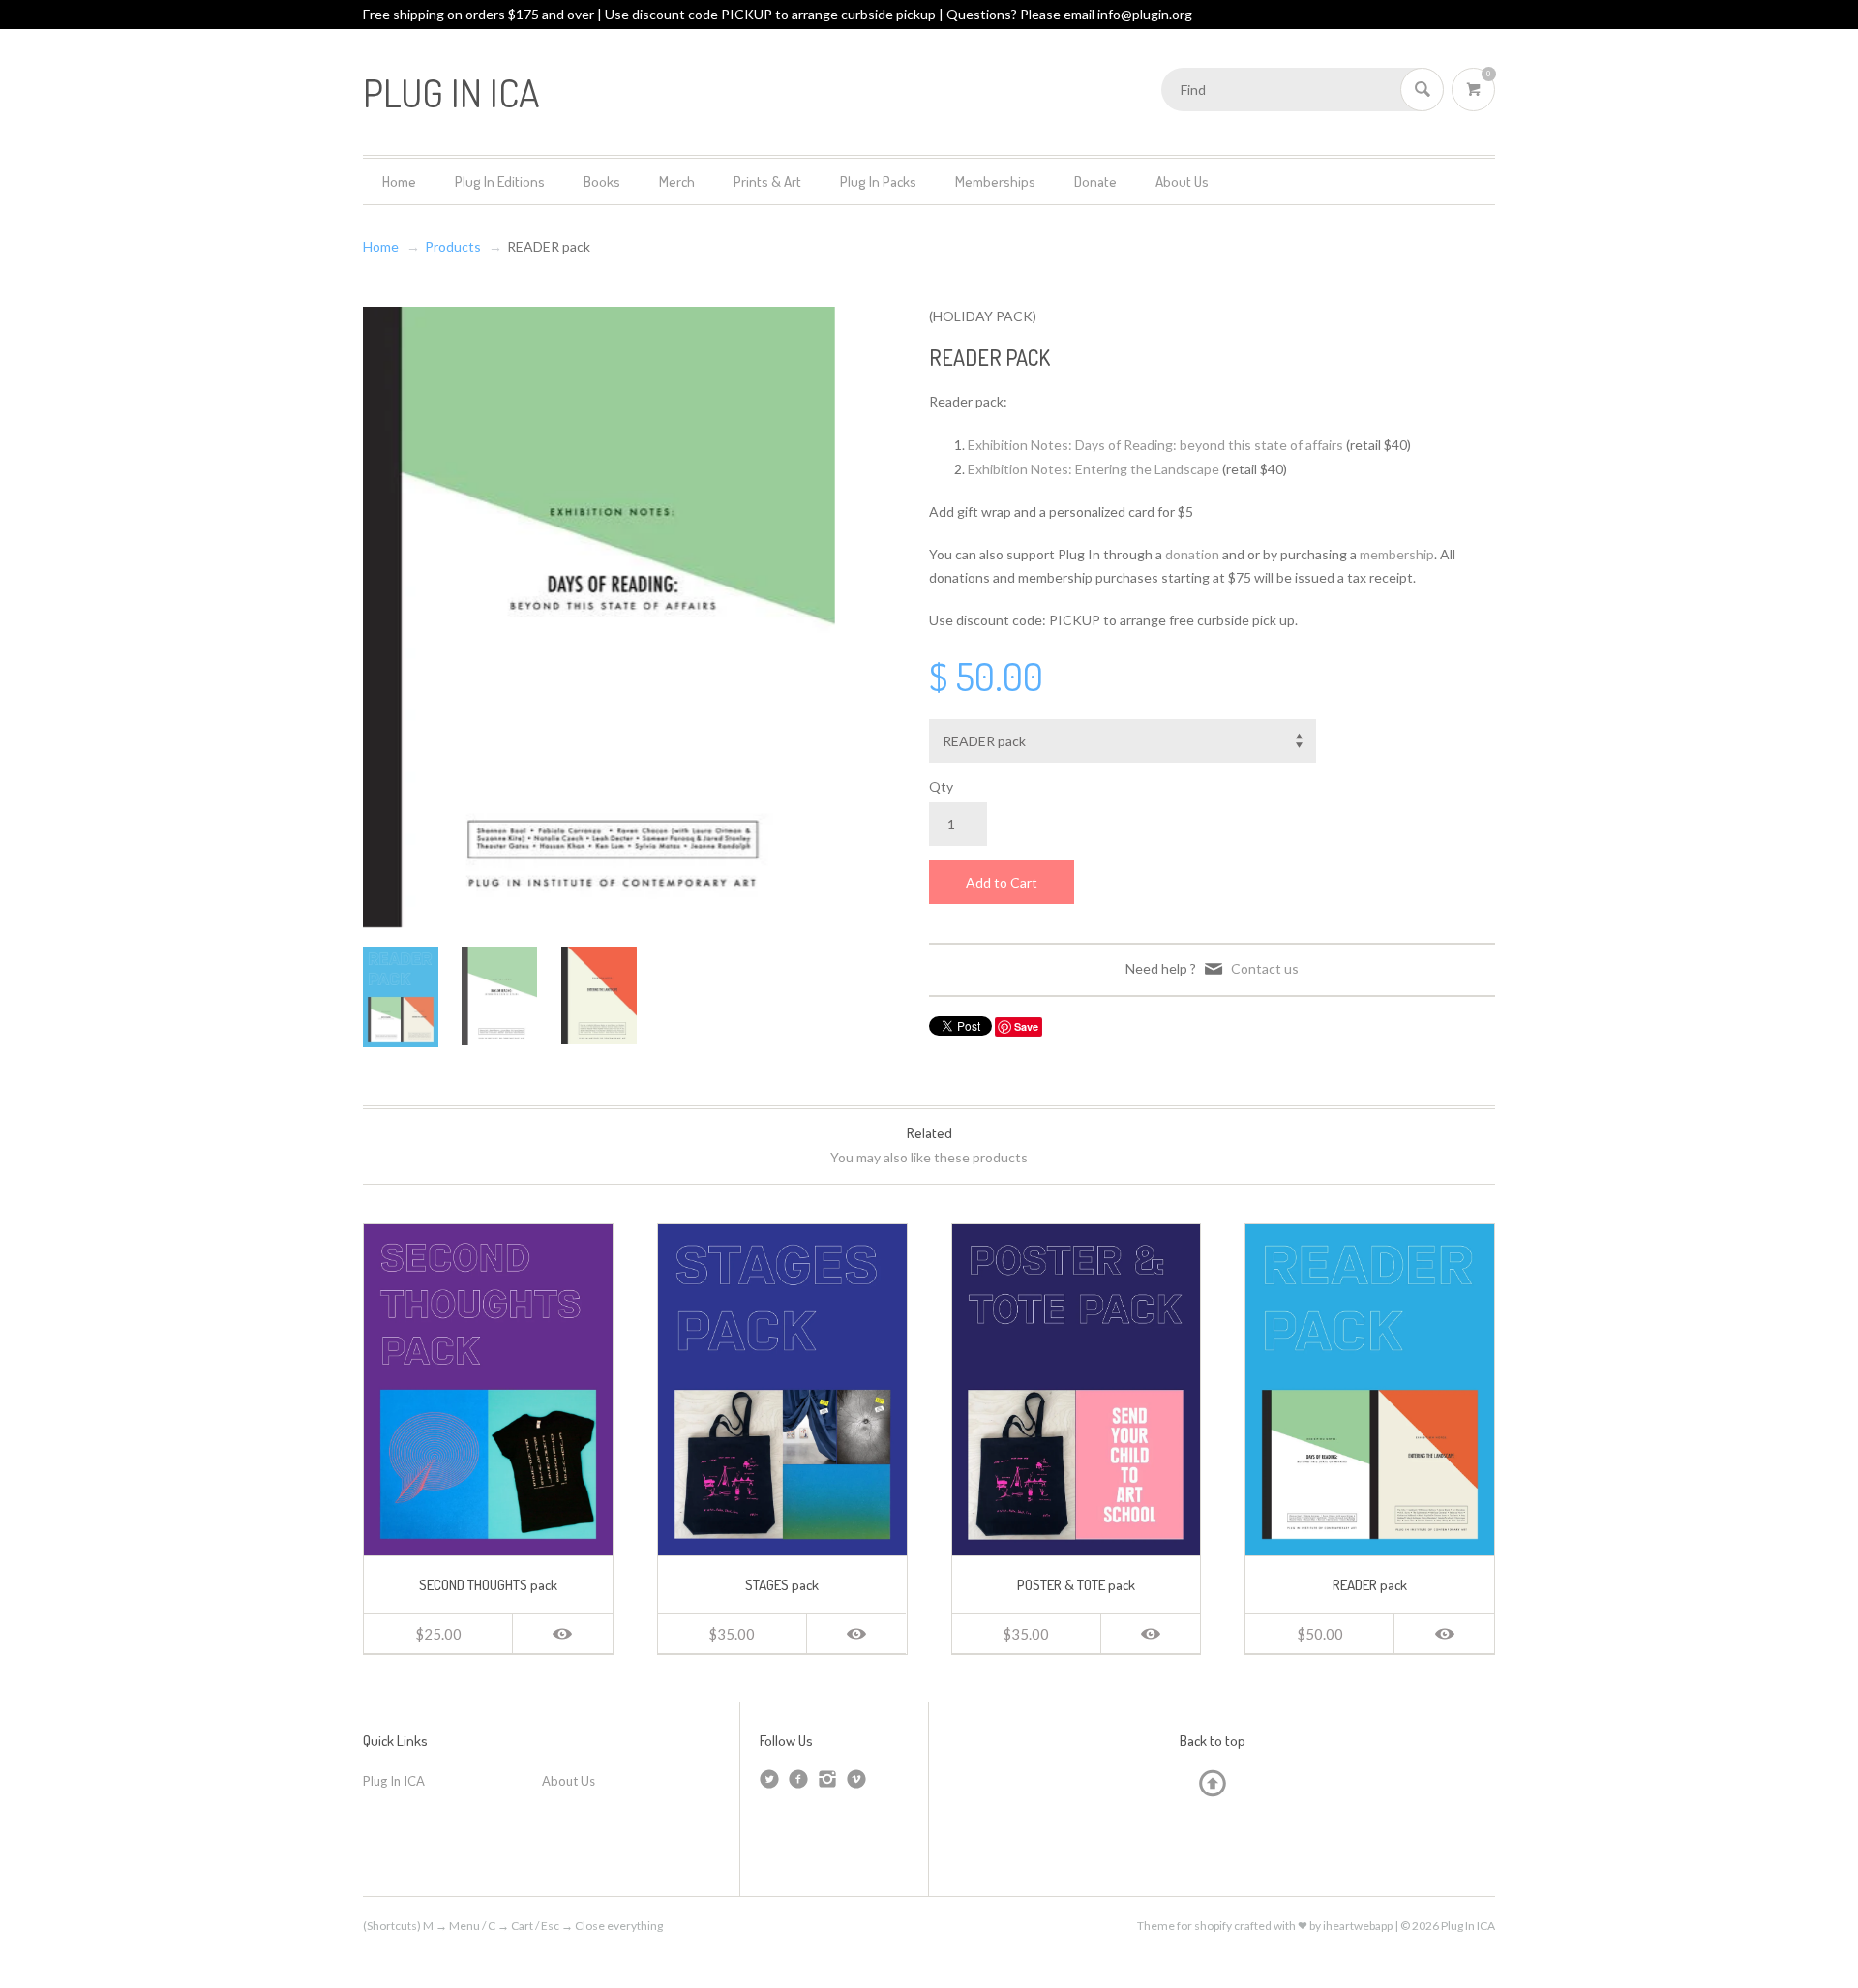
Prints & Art (767, 181)
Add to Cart (1002, 882)
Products (453, 246)
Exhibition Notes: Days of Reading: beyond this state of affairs (1155, 445)
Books (602, 181)
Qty (941, 786)
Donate (1095, 181)
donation (1192, 554)
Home (399, 181)
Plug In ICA (394, 1781)
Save (1026, 1026)
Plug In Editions (500, 181)
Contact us (1265, 968)
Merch (677, 181)
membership (1397, 554)
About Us (1182, 181)
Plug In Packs (878, 181)
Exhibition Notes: (1094, 469)
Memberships (995, 181)
